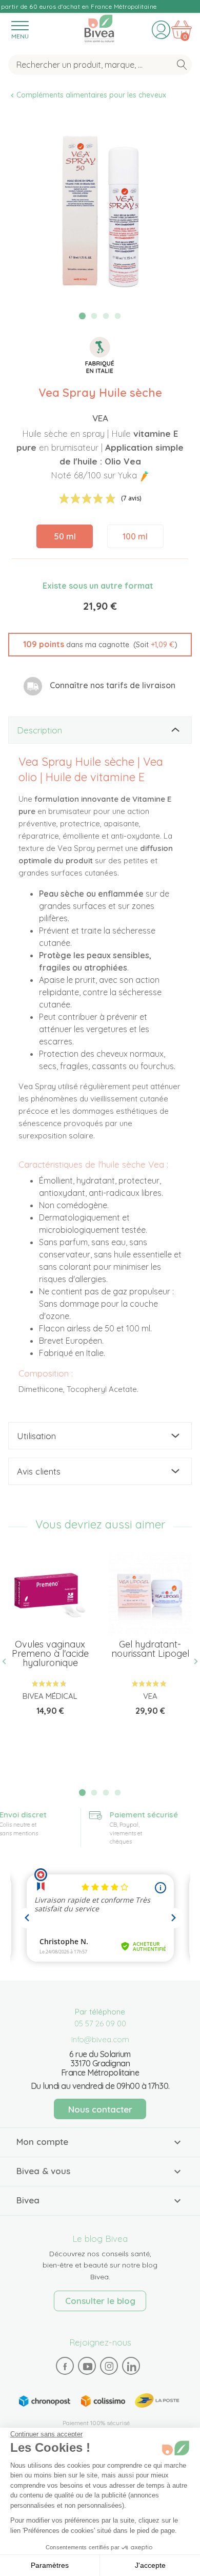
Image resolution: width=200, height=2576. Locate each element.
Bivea (99, 27)
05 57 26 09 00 (100, 2023)
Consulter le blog (100, 2301)
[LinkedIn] (131, 2366)
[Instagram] (109, 2366)
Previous (8, 1662)
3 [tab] (106, 316)
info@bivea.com (100, 2039)
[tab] (100, 730)
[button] (100, 645)
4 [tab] (117, 316)
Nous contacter (100, 2109)
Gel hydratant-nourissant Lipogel (150, 1649)
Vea (100, 418)
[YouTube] (87, 2366)
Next (192, 1662)
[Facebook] (65, 2366)
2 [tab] (94, 316)
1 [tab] (82, 316)
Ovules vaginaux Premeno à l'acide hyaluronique (50, 1653)
